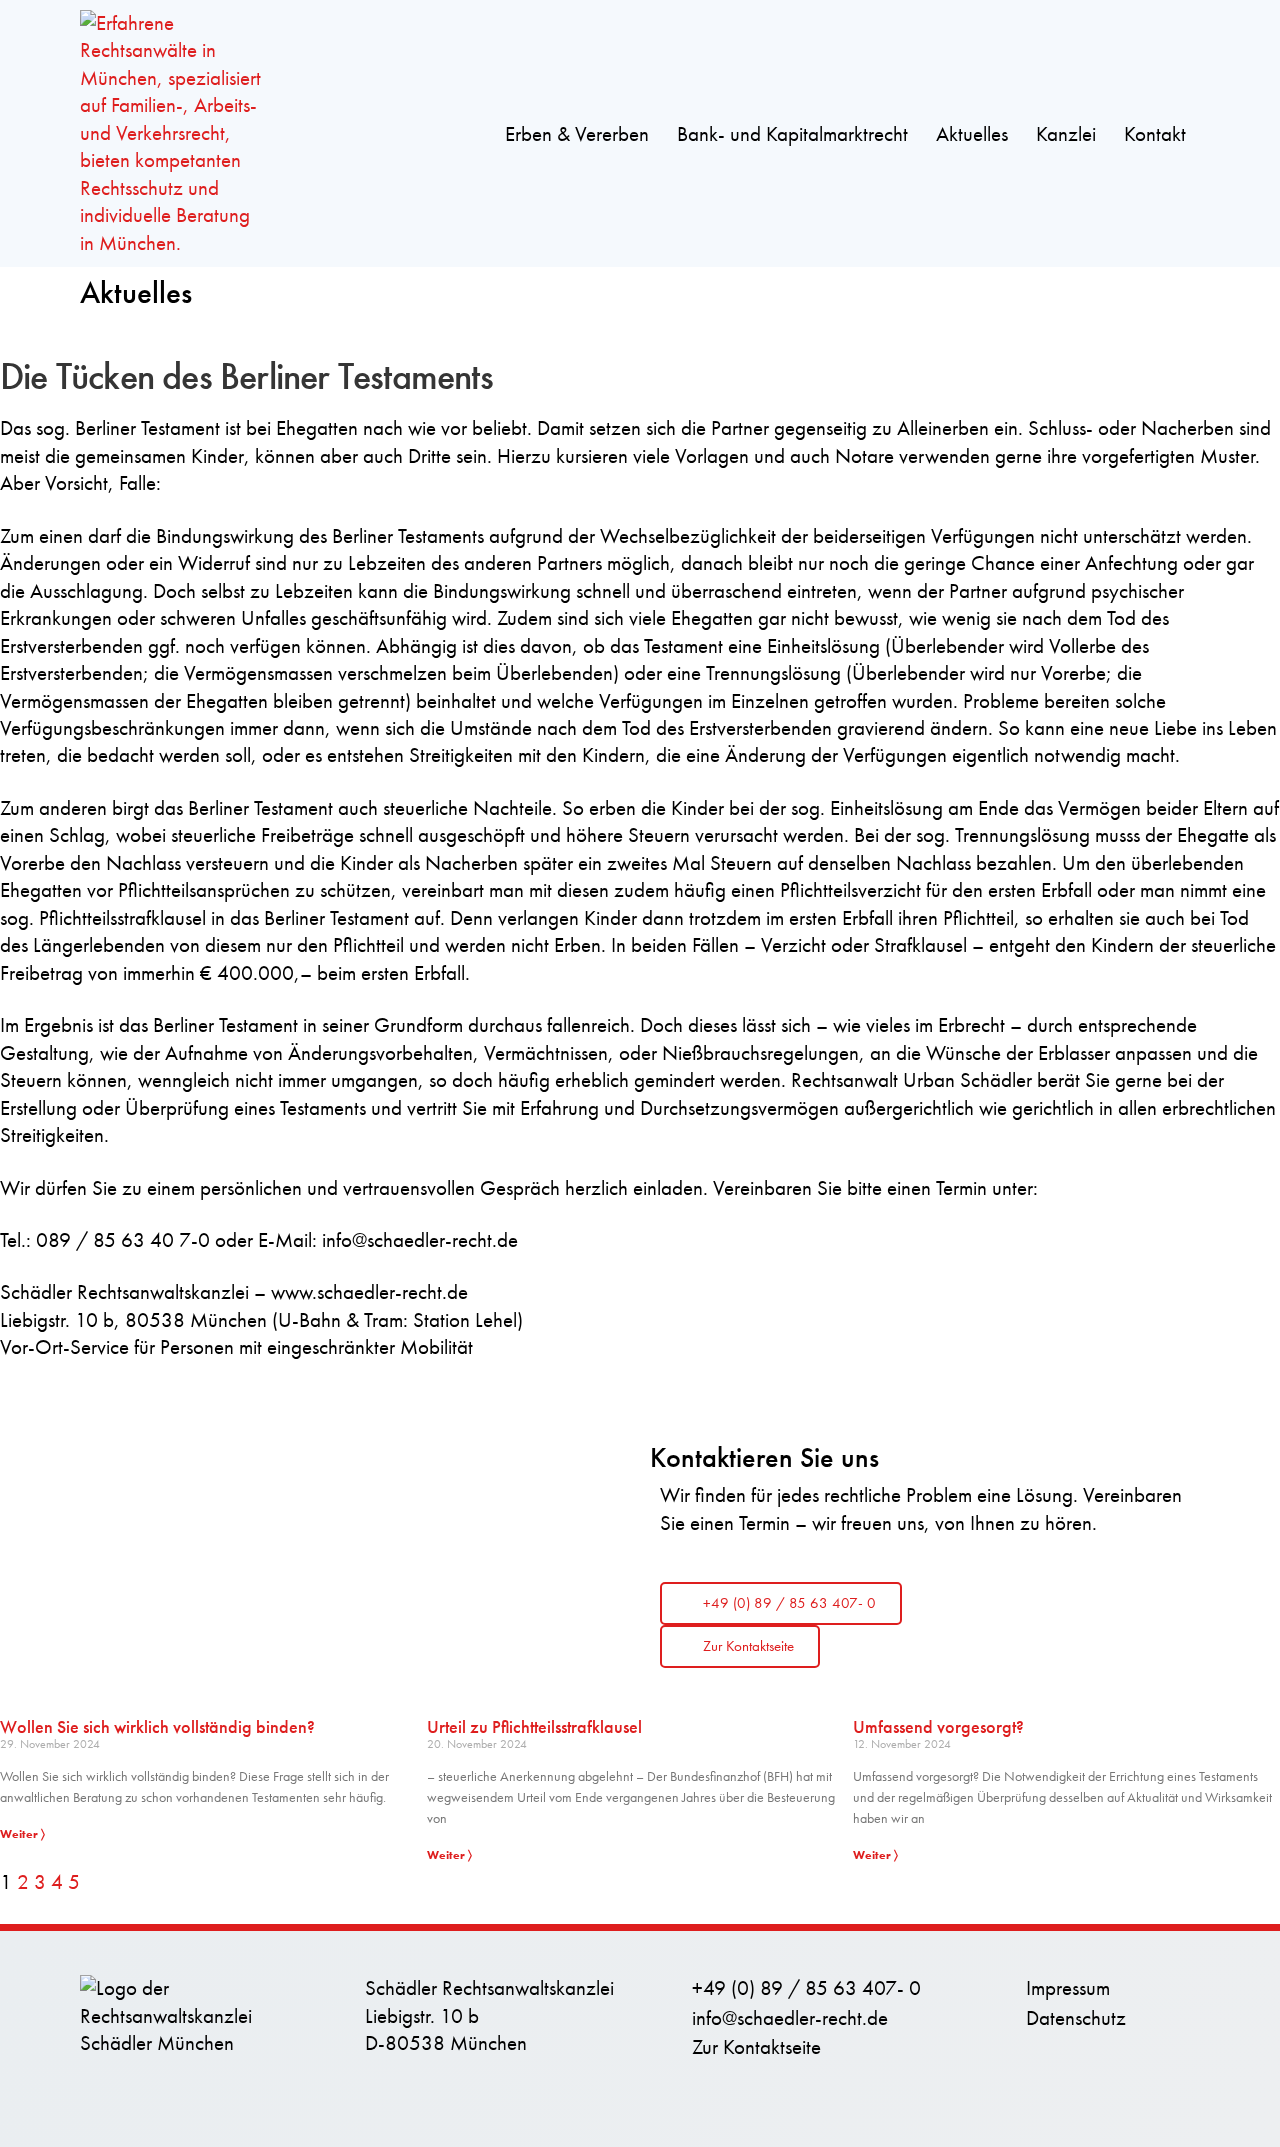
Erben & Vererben (577, 134)
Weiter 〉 (22, 1834)
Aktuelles (972, 134)
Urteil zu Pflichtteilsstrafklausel (534, 1726)
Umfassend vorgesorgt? (938, 1726)
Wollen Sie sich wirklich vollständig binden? (157, 1726)
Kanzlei (1066, 134)
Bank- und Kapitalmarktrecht (792, 134)
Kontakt (1155, 134)
